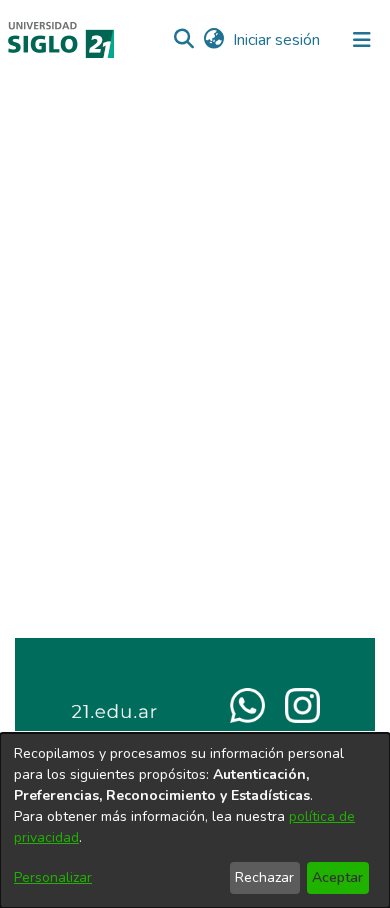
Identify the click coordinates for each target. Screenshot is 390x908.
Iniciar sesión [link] (277, 40)
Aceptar (337, 877)
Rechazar (264, 877)
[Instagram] (302, 704)
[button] (183, 40)
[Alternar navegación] (362, 40)
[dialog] (195, 820)
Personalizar (53, 877)
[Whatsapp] (247, 704)
